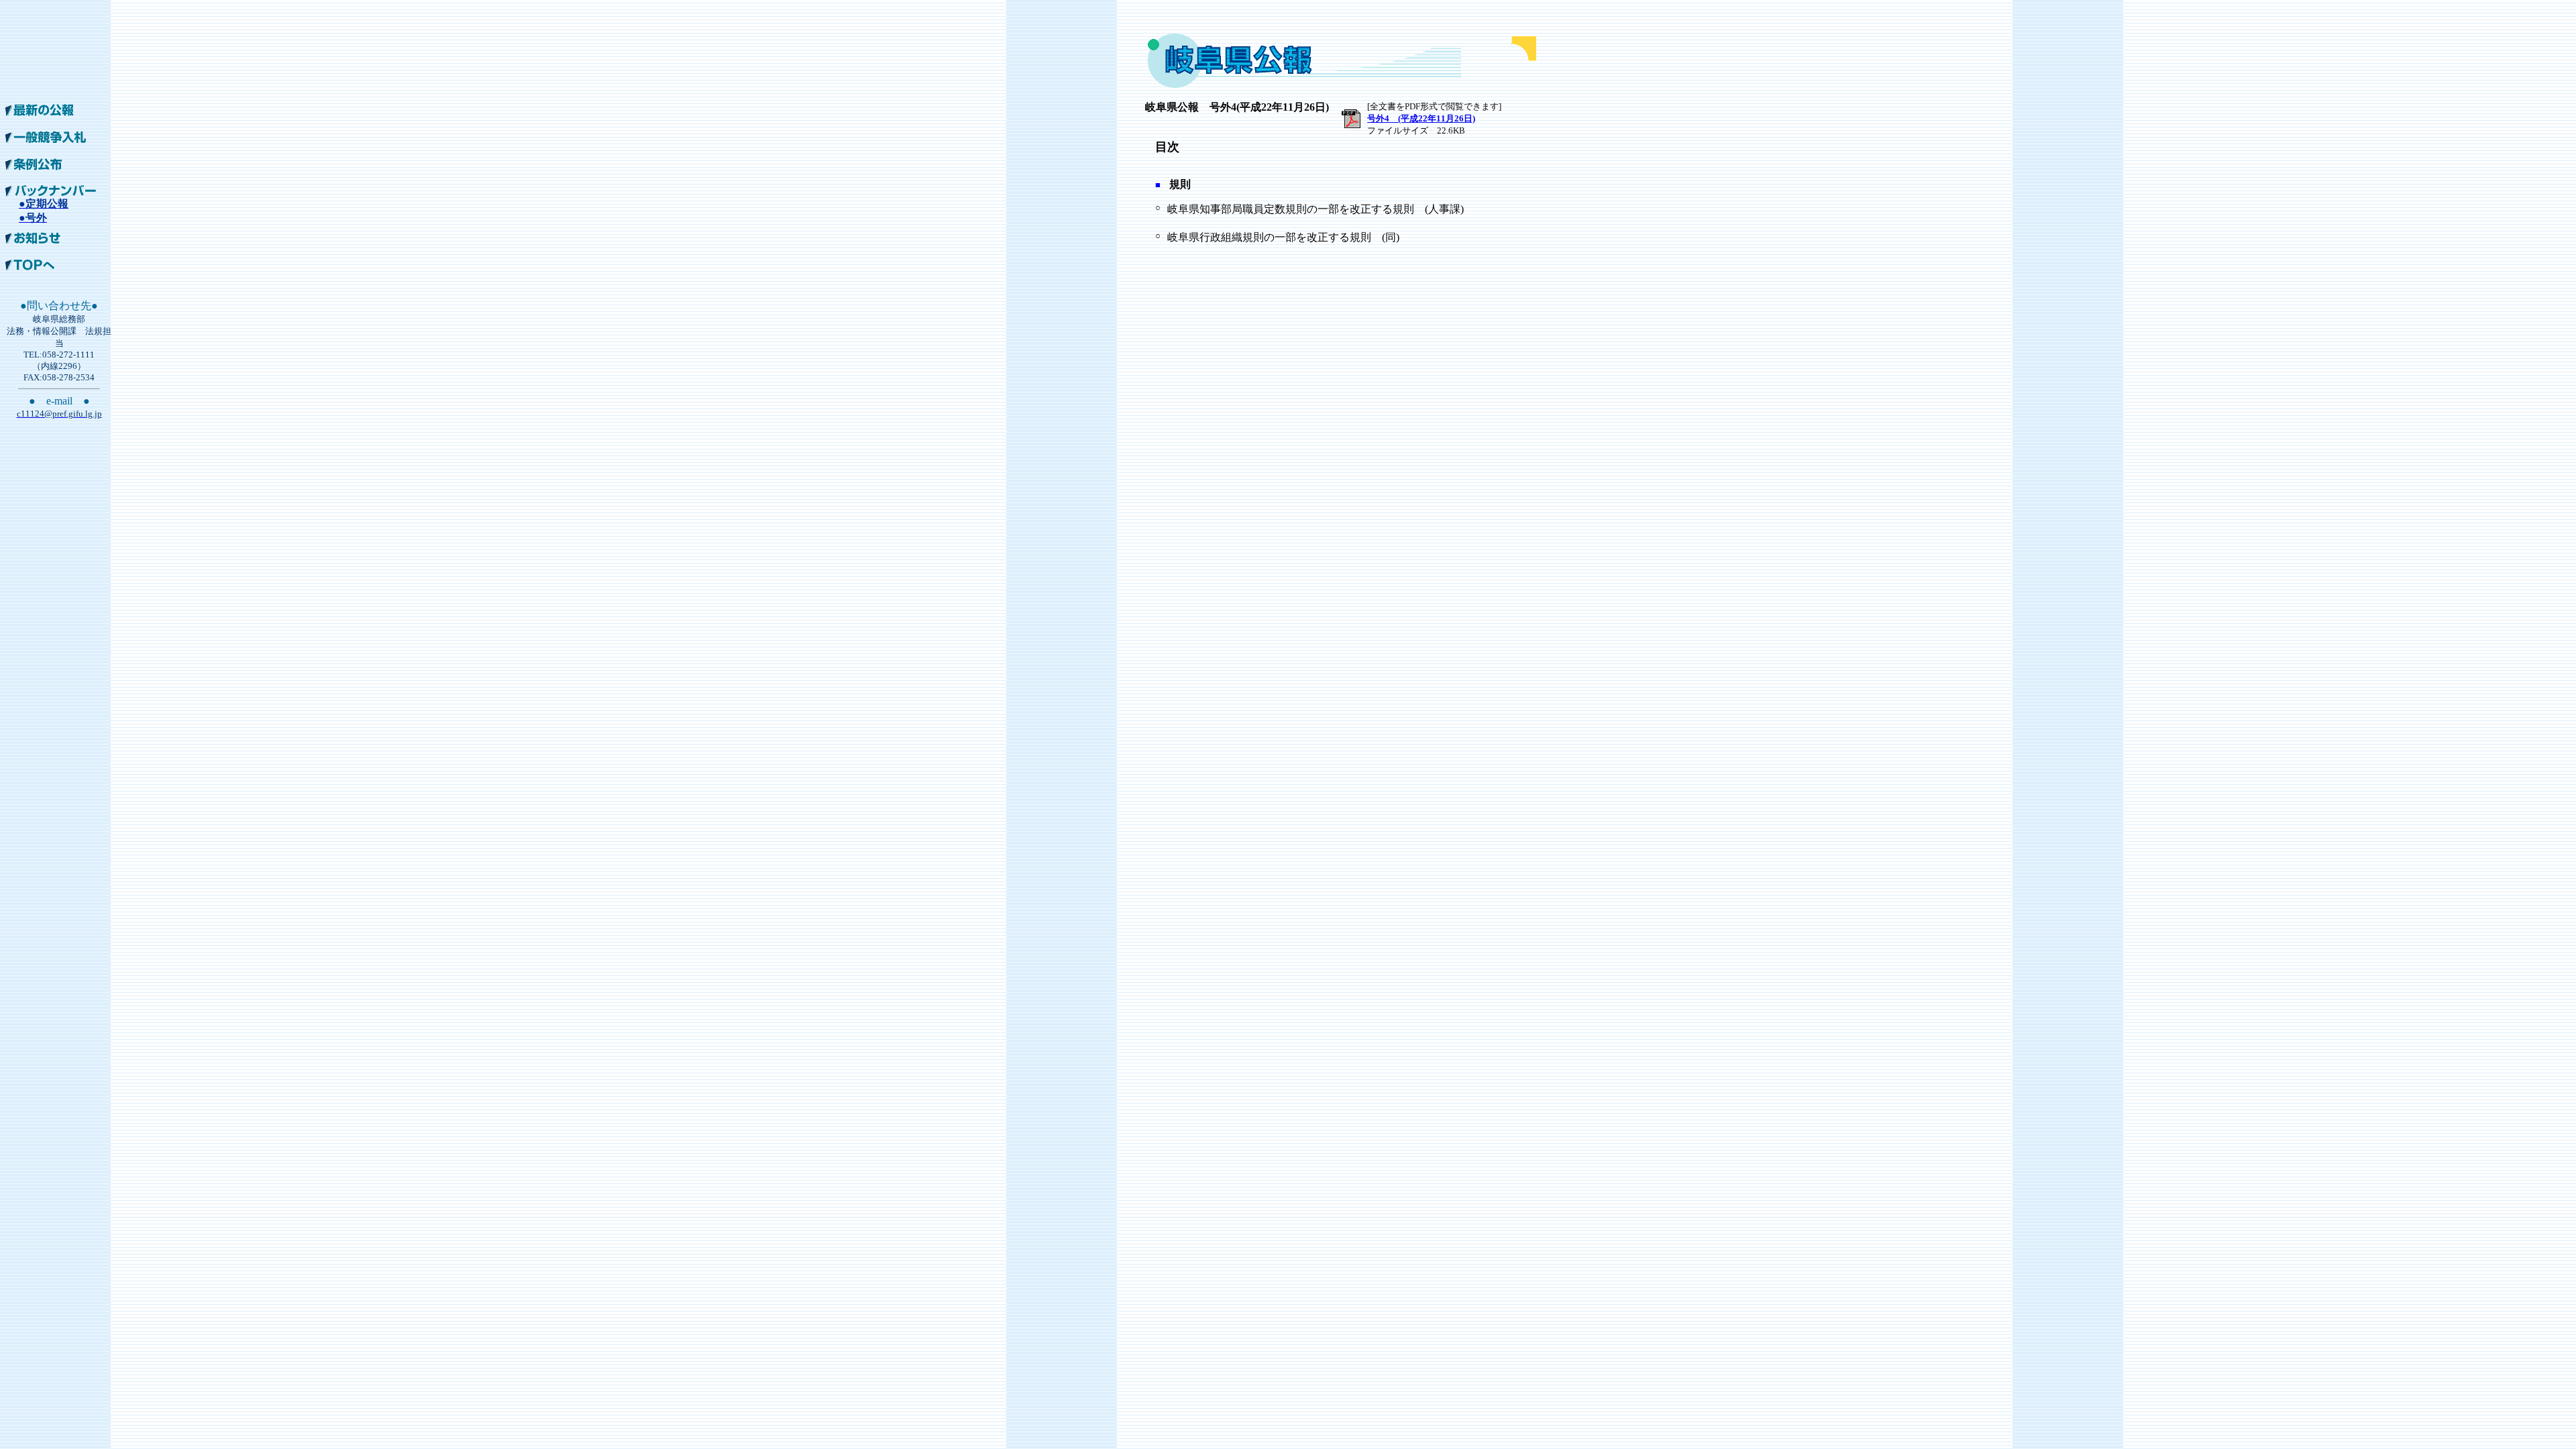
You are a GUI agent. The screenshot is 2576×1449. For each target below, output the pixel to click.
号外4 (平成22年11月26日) (1421, 118)
